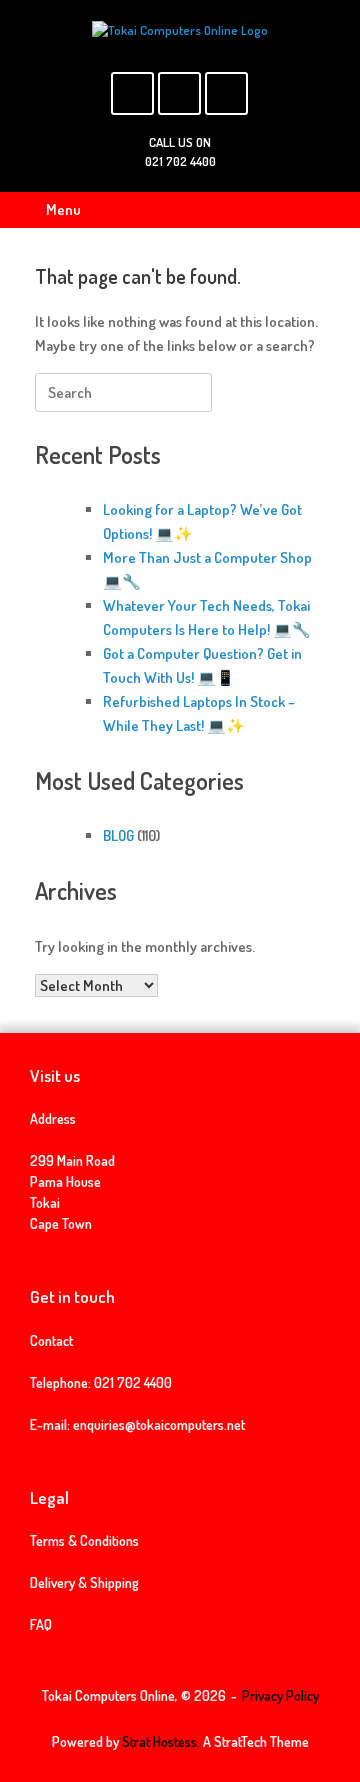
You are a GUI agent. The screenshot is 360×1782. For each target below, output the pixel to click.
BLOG (118, 835)
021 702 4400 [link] (133, 1382)
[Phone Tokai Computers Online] (226, 93)
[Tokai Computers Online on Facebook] (132, 93)
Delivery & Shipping (84, 1582)
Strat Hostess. (161, 1741)
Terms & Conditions (84, 1540)
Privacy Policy (280, 1695)
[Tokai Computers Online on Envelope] (179, 93)
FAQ (41, 1624)
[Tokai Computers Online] (180, 30)
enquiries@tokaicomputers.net (159, 1424)
